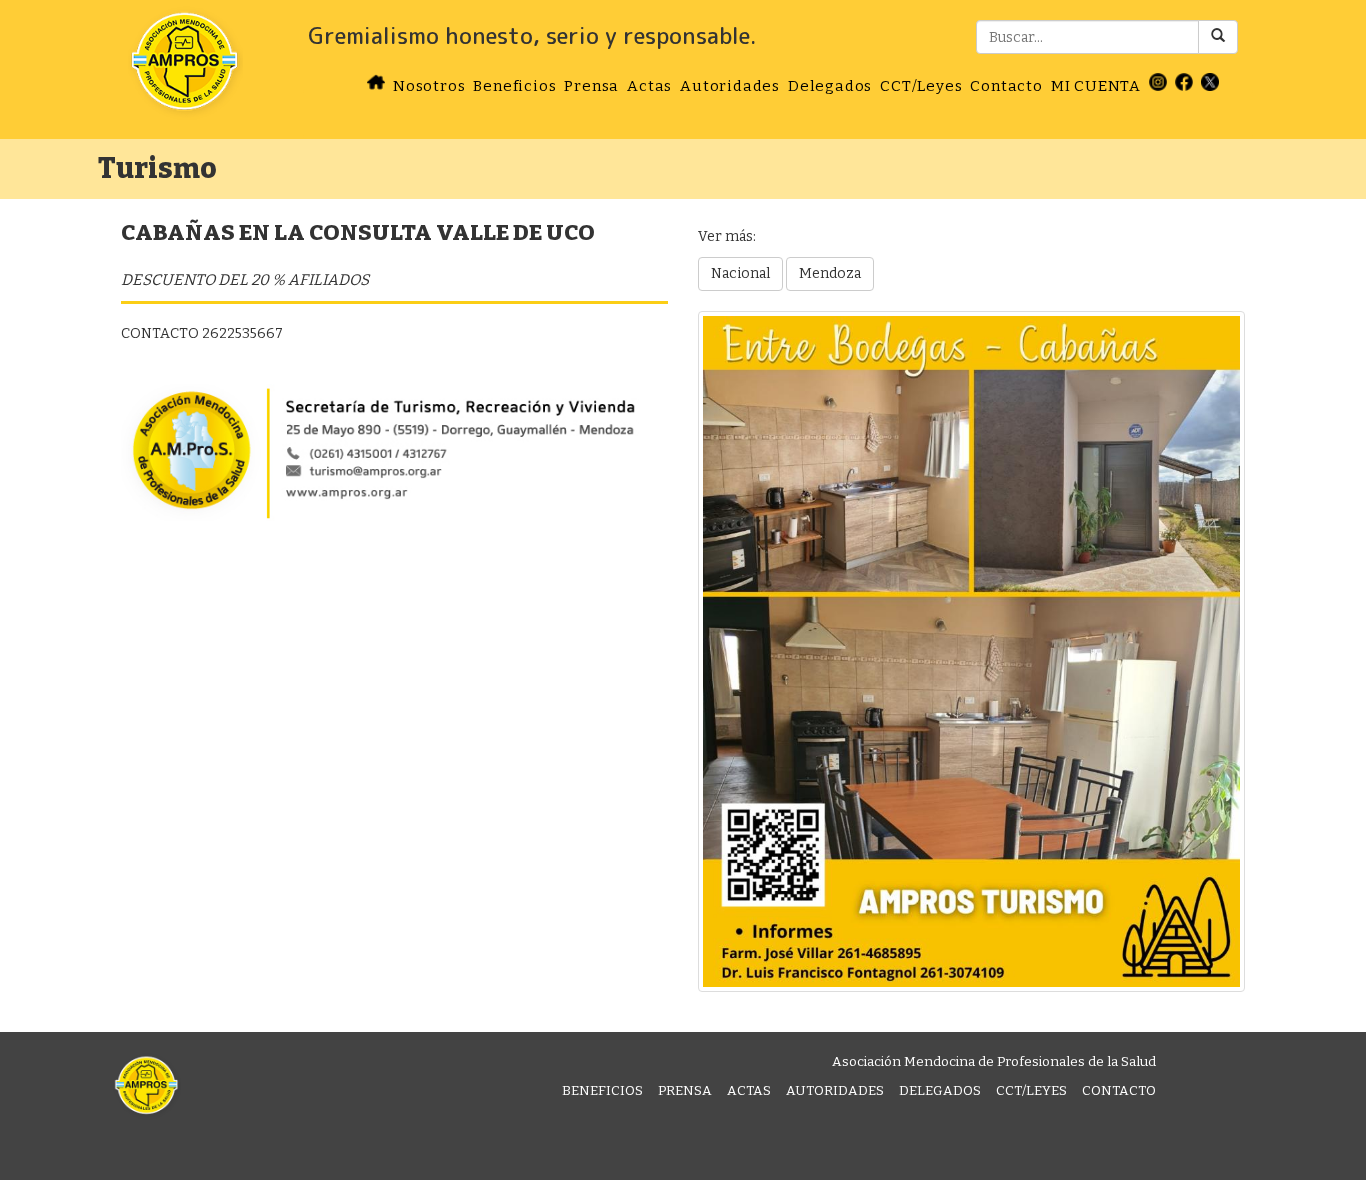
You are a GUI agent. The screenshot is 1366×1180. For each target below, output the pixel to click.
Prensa (591, 86)
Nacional (740, 273)
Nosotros (429, 86)
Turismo (157, 168)
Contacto (1006, 86)
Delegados (830, 86)
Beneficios (514, 86)
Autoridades (730, 86)
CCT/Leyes (921, 86)
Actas (649, 86)
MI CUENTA (1096, 86)
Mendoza (830, 273)
